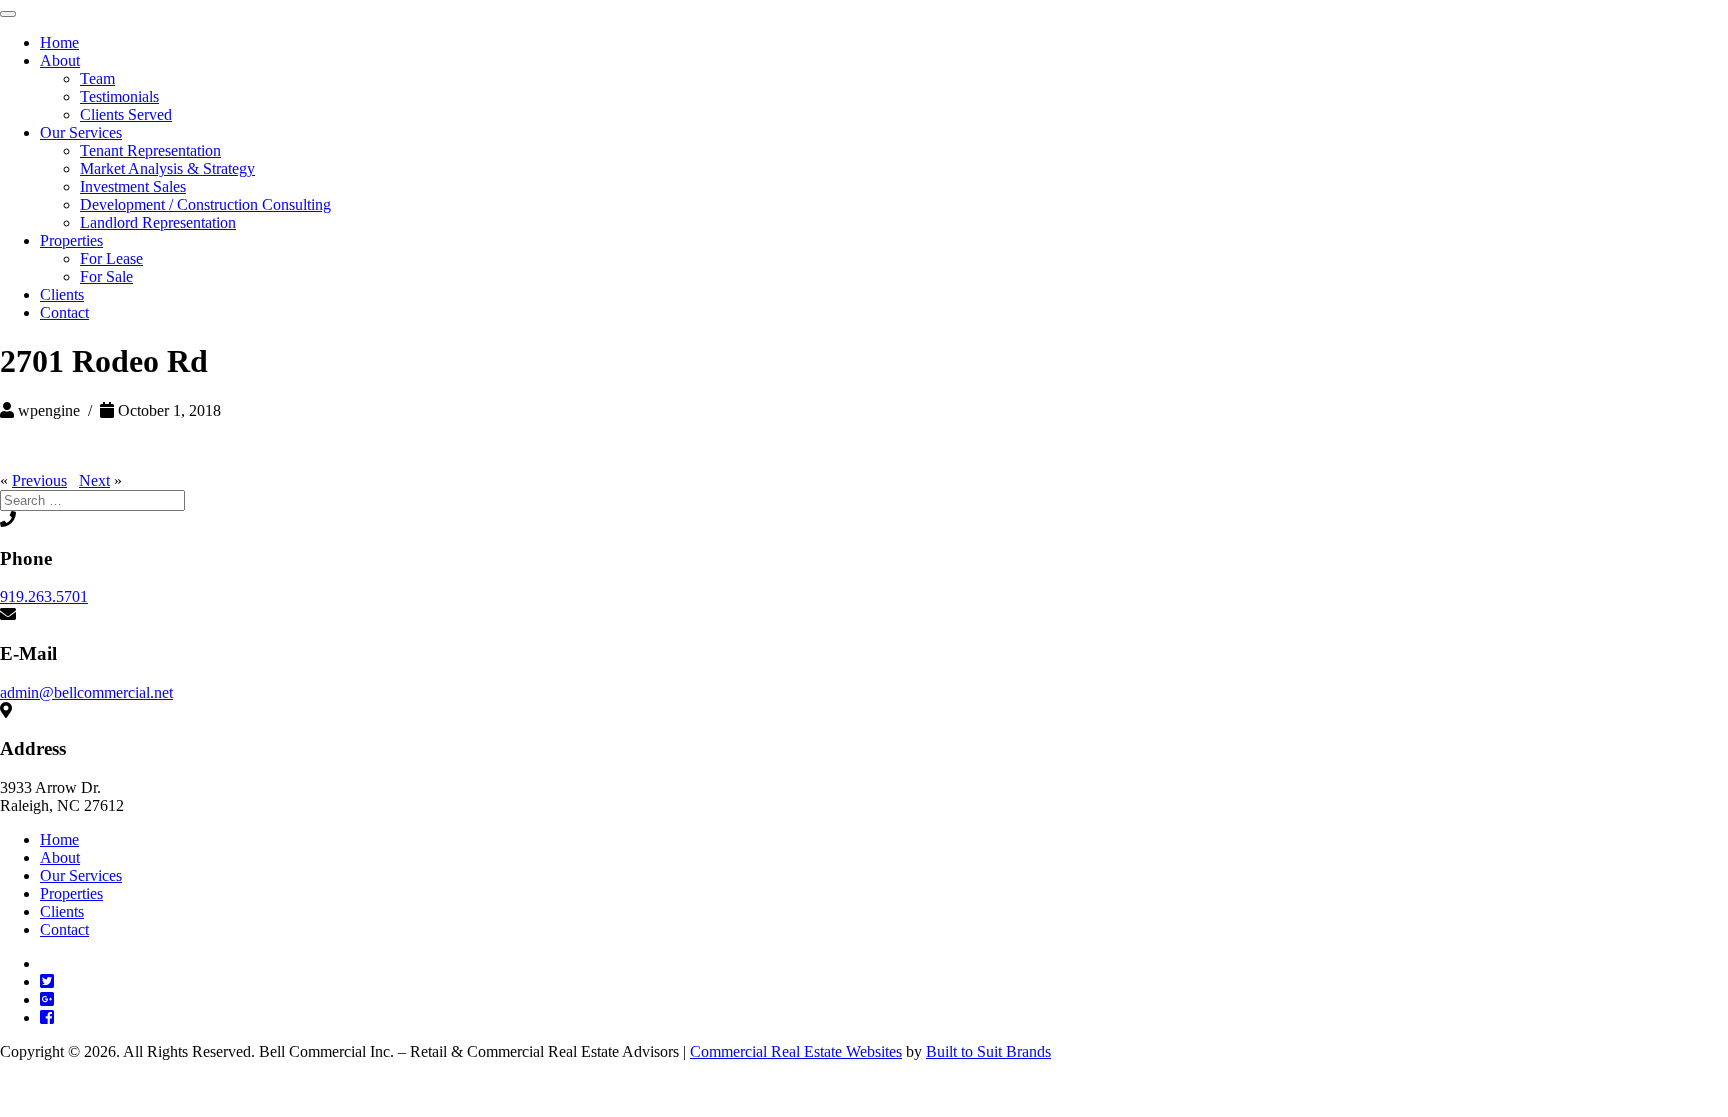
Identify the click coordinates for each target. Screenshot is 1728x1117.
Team (97, 78)
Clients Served (126, 114)
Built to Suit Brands (988, 1051)
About (60, 60)
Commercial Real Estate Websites (796, 1051)
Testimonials (119, 96)
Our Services (81, 132)
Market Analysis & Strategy (167, 168)
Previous (39, 480)
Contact (64, 312)
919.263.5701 (44, 596)
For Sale (106, 276)
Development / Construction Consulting (205, 204)
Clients (62, 294)
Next (94, 480)
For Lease (111, 258)
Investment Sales (133, 186)
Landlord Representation (158, 222)
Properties (71, 240)
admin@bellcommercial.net (86, 692)
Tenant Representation (150, 150)
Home (59, 42)
